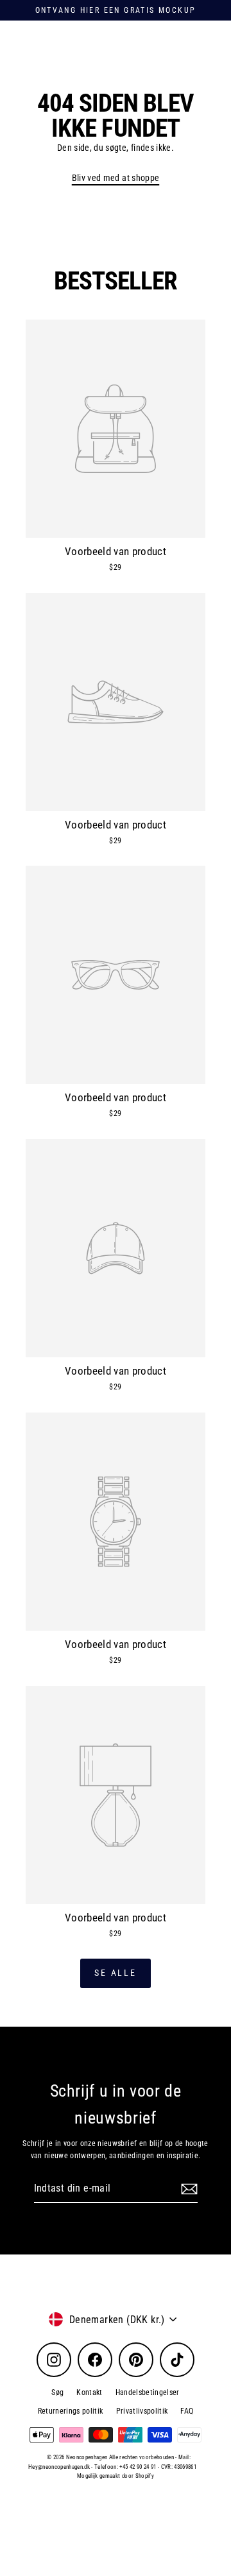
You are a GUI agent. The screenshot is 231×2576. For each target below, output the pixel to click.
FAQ (187, 2411)
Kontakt (89, 2392)
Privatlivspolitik (142, 2411)
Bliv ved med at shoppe (116, 178)
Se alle (116, 1973)
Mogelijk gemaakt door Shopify (116, 2476)
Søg (57, 2392)
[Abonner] (187, 2189)
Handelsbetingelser (148, 2392)
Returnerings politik (71, 2411)
